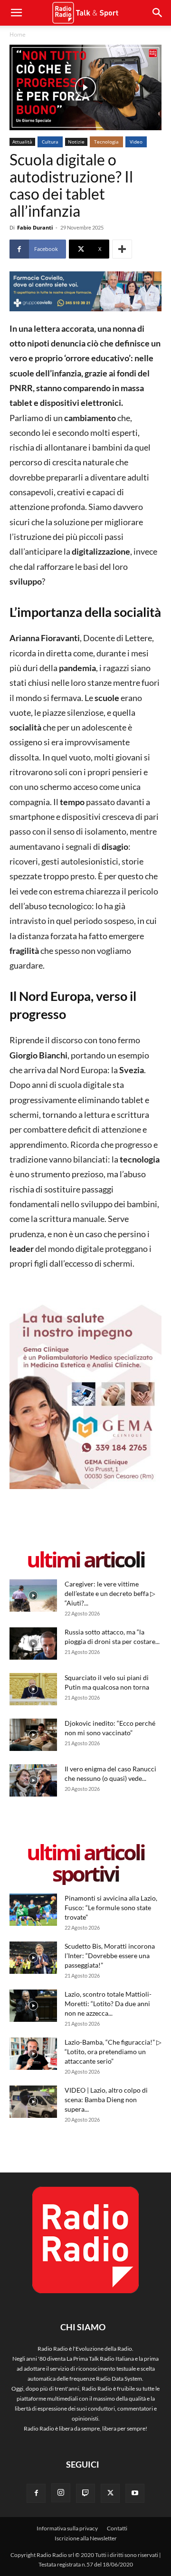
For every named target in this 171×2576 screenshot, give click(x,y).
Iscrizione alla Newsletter (86, 2538)
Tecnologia (106, 142)
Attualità (22, 142)
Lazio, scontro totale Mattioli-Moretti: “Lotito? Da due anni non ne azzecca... (108, 2004)
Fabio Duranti (35, 227)
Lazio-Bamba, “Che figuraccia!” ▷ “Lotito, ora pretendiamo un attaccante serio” (113, 2052)
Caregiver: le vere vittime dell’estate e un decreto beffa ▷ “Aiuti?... (110, 1593)
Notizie (76, 142)
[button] (158, 13)
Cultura (50, 142)
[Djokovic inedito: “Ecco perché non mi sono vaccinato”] (33, 1735)
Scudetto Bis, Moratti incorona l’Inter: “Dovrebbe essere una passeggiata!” (110, 1956)
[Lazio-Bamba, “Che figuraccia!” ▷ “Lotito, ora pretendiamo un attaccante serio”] (33, 2054)
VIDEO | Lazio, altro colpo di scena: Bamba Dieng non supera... (106, 2100)
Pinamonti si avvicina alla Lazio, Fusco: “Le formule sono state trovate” (111, 1908)
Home (18, 34)
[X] (110, 2493)
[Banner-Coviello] (85, 291)
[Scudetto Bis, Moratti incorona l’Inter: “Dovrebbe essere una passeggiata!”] (33, 1958)
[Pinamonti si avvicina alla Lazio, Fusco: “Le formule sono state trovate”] (33, 1910)
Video (136, 142)
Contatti (117, 2528)
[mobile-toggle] (16, 13)
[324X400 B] (85, 1487)
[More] (122, 249)
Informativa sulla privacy (67, 2528)
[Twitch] (85, 2493)
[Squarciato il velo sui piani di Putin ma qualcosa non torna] (33, 1689)
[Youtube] (135, 2493)
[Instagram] (61, 2493)
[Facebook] (36, 2493)
